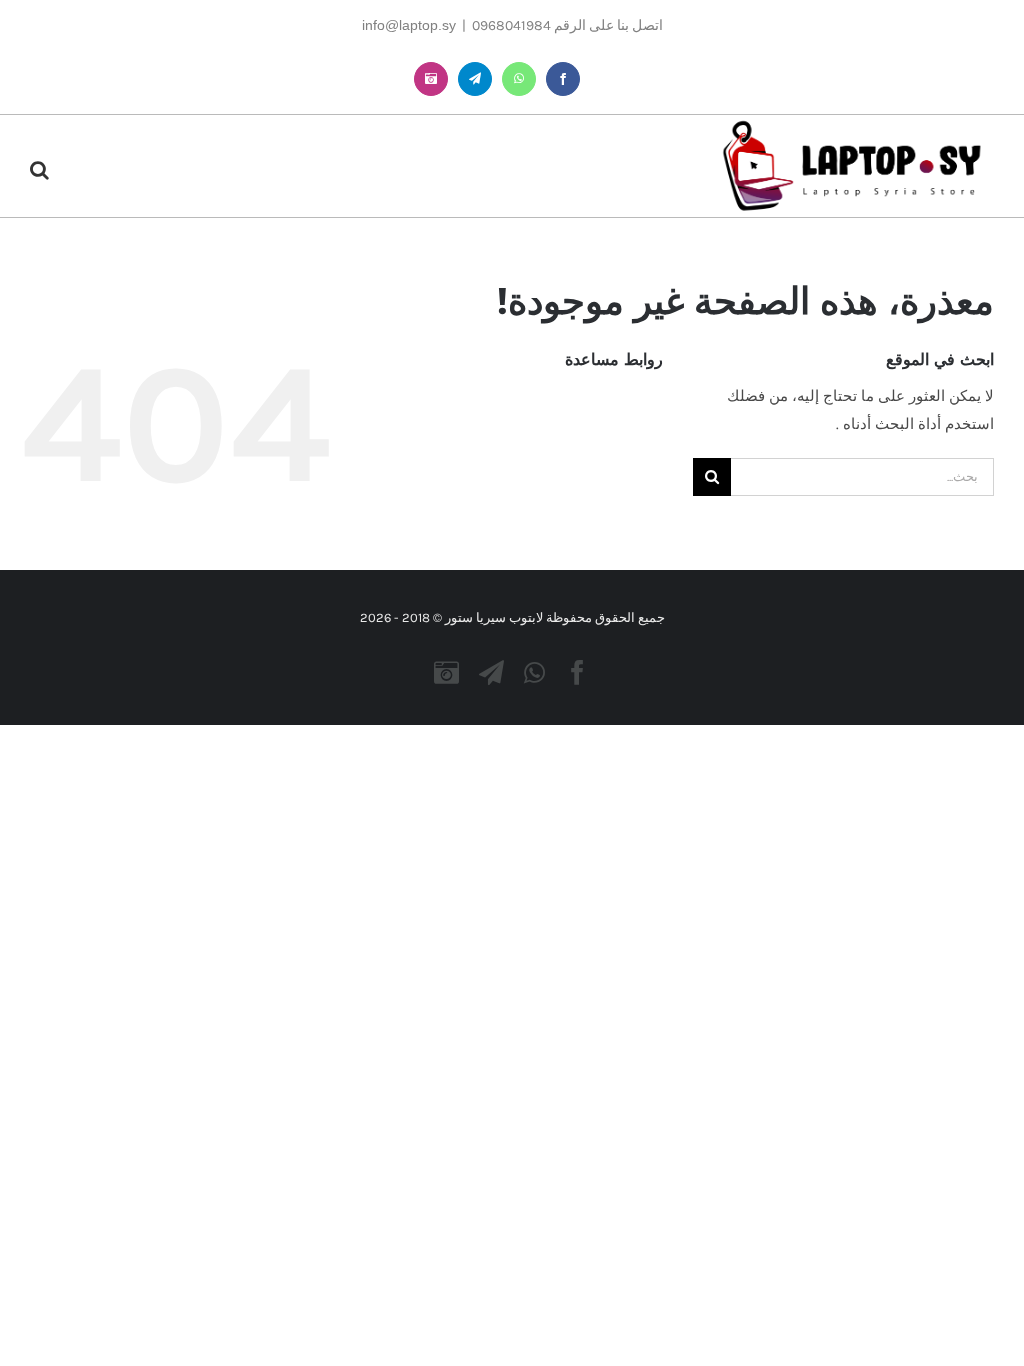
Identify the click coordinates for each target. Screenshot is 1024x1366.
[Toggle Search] (39, 170)
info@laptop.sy (409, 25)
